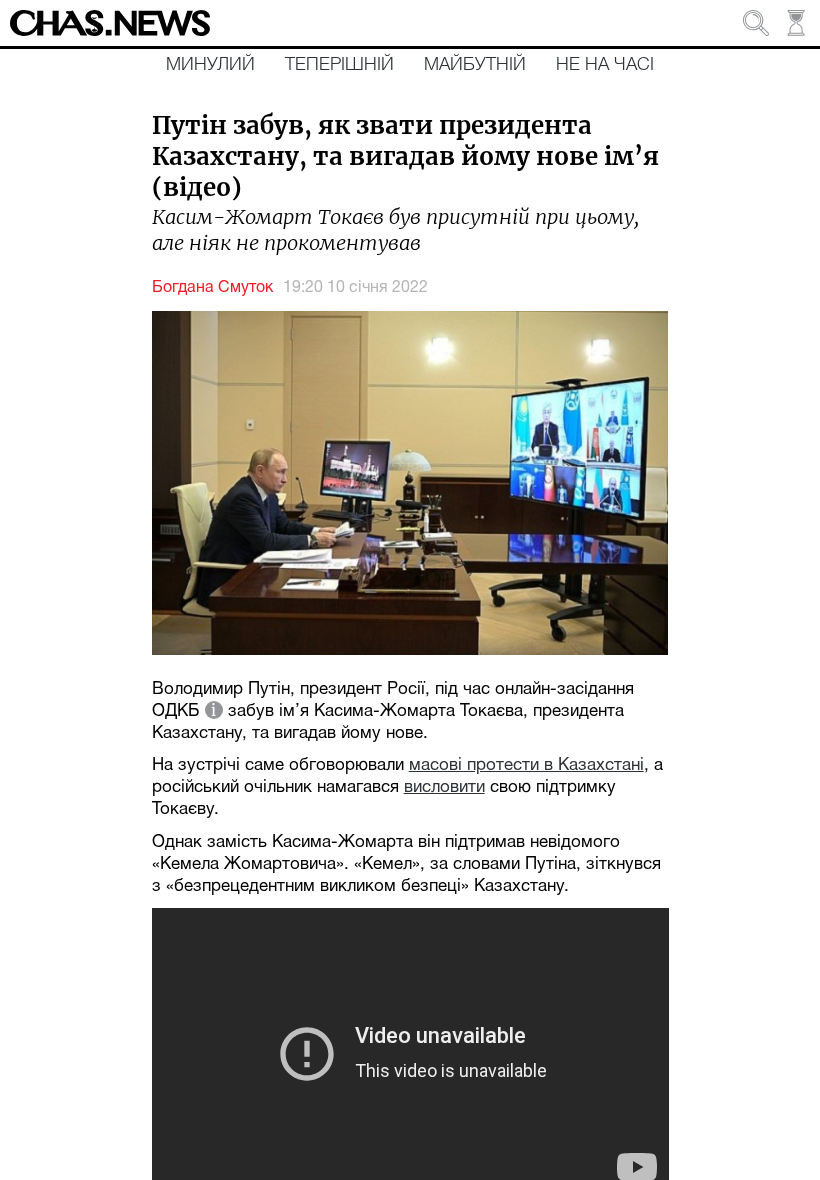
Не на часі (605, 65)
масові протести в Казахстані (526, 765)
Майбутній (475, 65)
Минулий (210, 65)
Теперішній (339, 65)
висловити (444, 787)
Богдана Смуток (212, 288)
